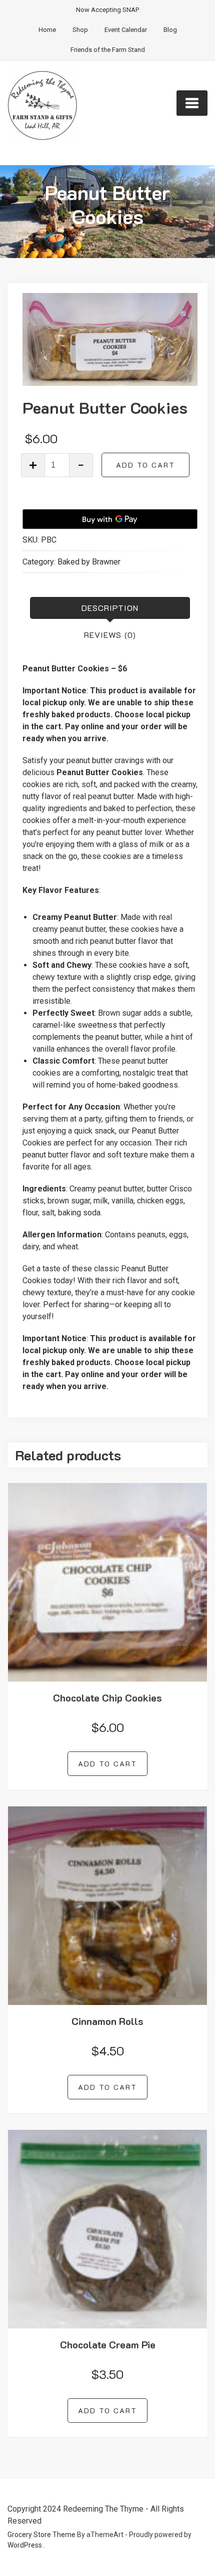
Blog (170, 30)
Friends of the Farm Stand (108, 50)
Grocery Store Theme (41, 2535)
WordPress (25, 2545)
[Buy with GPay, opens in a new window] (110, 519)
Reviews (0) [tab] (110, 635)
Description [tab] (110, 608)
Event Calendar (126, 30)
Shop (80, 30)
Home (47, 30)
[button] (184, 315)
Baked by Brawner (89, 562)
